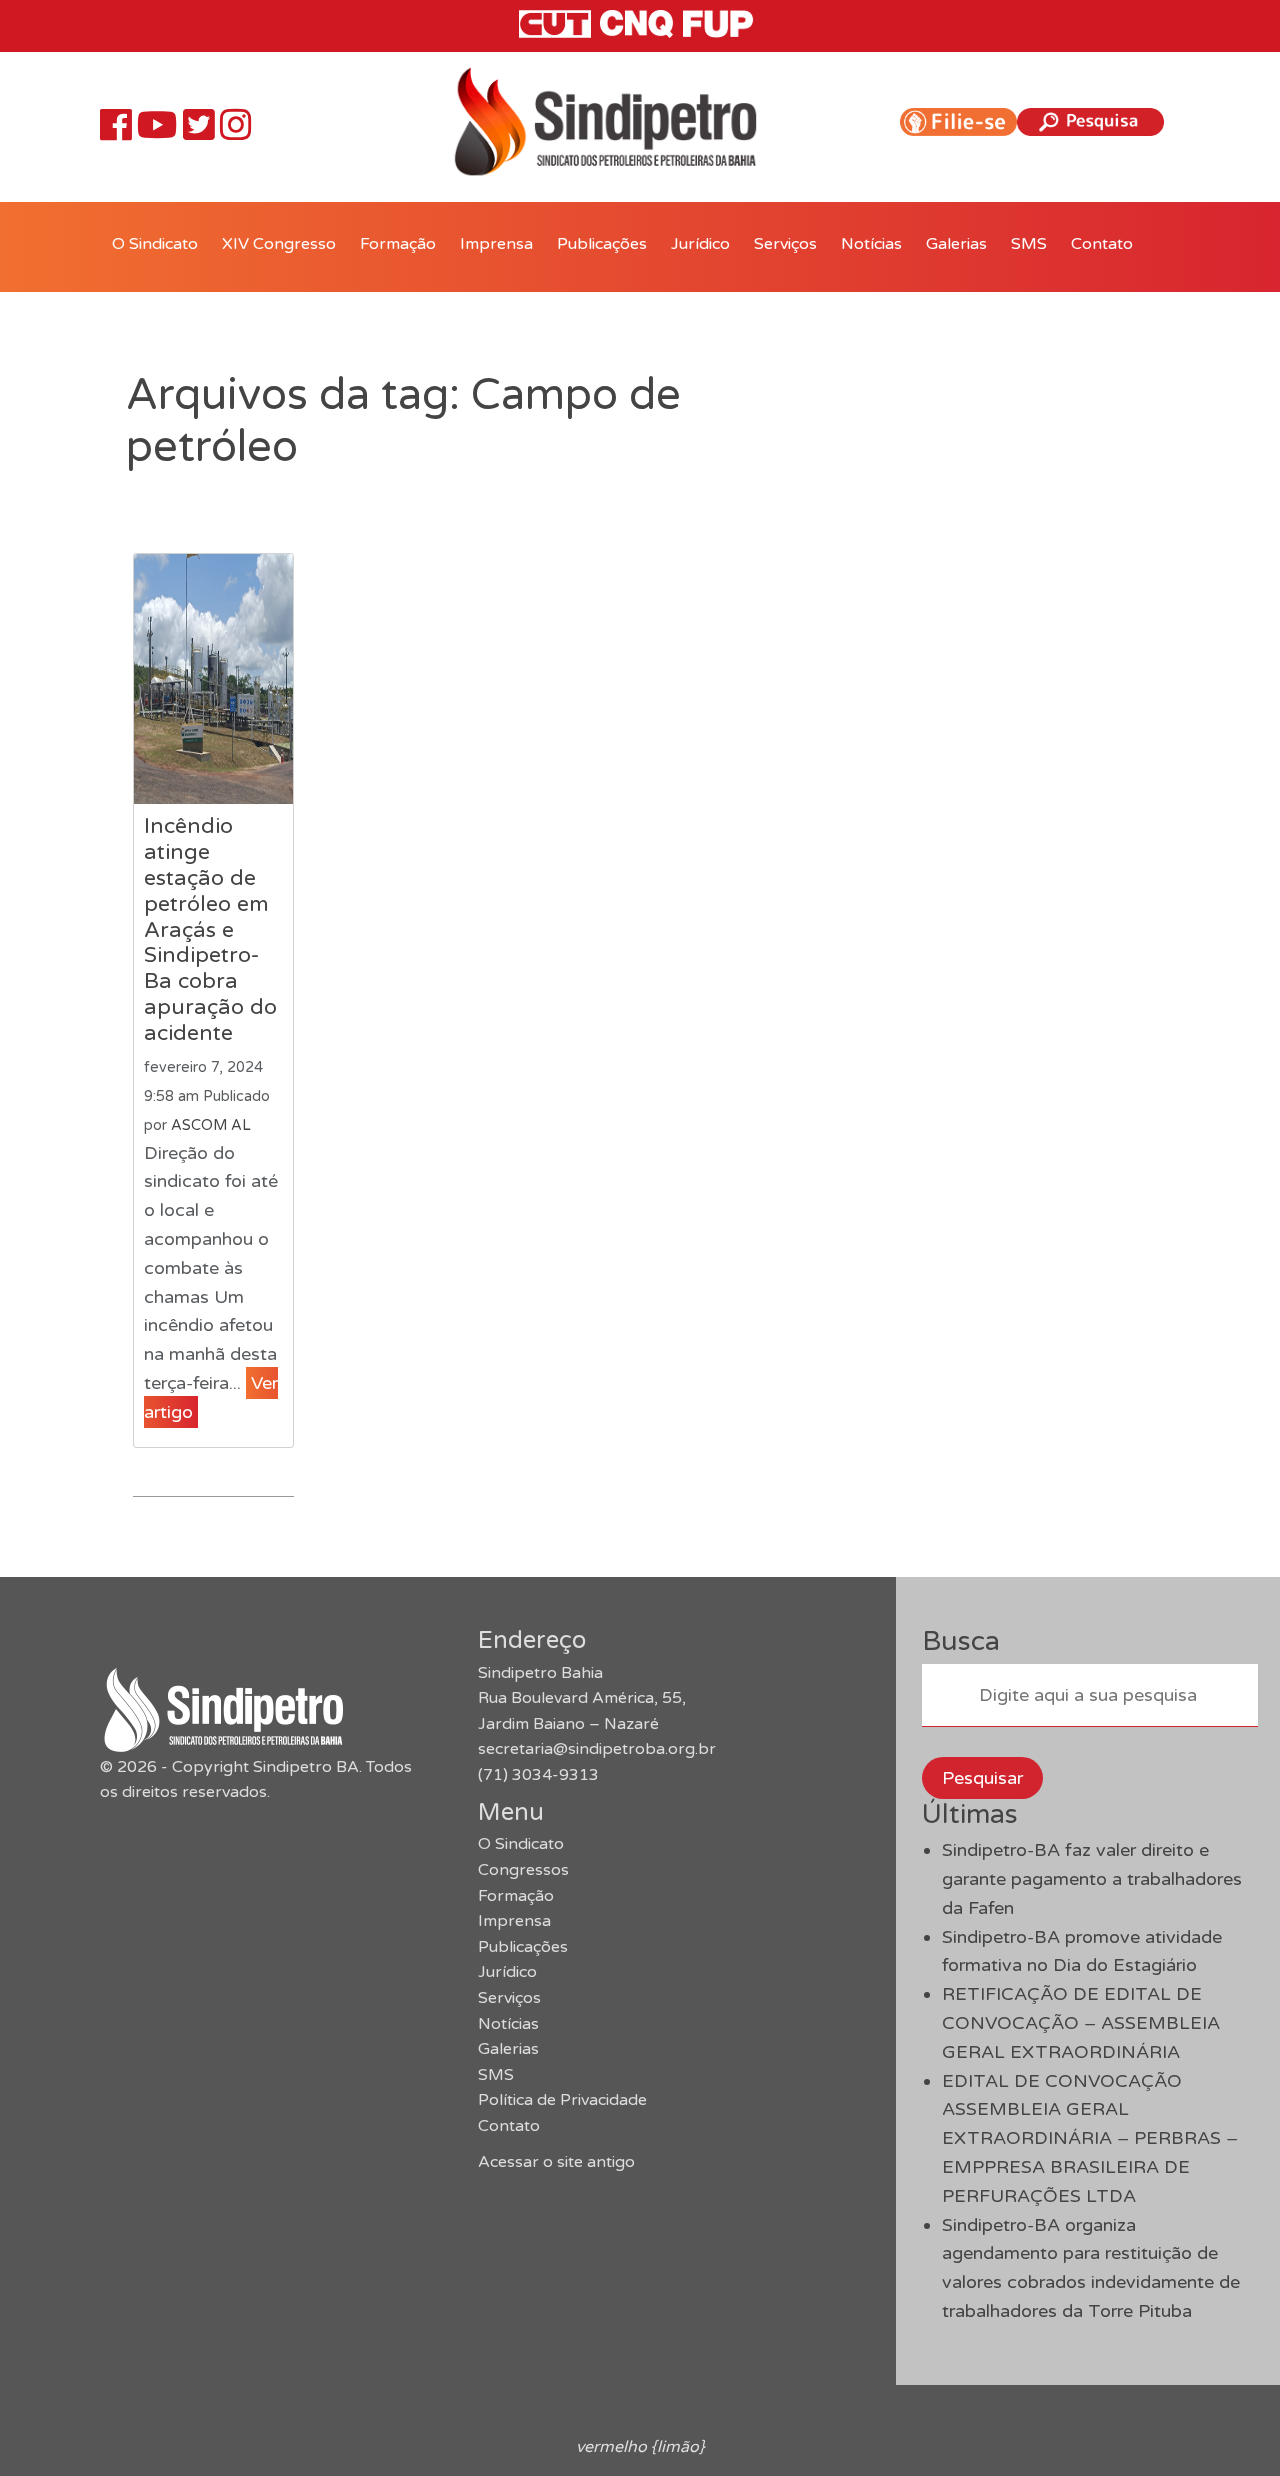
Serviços (785, 244)
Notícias (871, 244)
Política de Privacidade (562, 2100)
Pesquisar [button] (982, 1778)
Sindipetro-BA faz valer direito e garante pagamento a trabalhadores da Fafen (1092, 1879)
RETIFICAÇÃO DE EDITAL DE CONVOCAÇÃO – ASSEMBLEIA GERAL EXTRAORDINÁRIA (1081, 2023)
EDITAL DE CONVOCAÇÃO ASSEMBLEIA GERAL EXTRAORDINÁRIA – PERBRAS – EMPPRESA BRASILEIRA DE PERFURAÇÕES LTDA (1090, 2138)
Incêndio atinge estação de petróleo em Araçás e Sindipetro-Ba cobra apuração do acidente (210, 929)
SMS (1029, 244)
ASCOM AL (211, 1125)
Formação (398, 244)
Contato (1102, 244)
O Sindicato (155, 244)
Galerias (956, 244)
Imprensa (496, 244)
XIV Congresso (279, 244)
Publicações (602, 244)
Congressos (523, 1870)
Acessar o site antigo (556, 2162)
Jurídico (700, 244)
